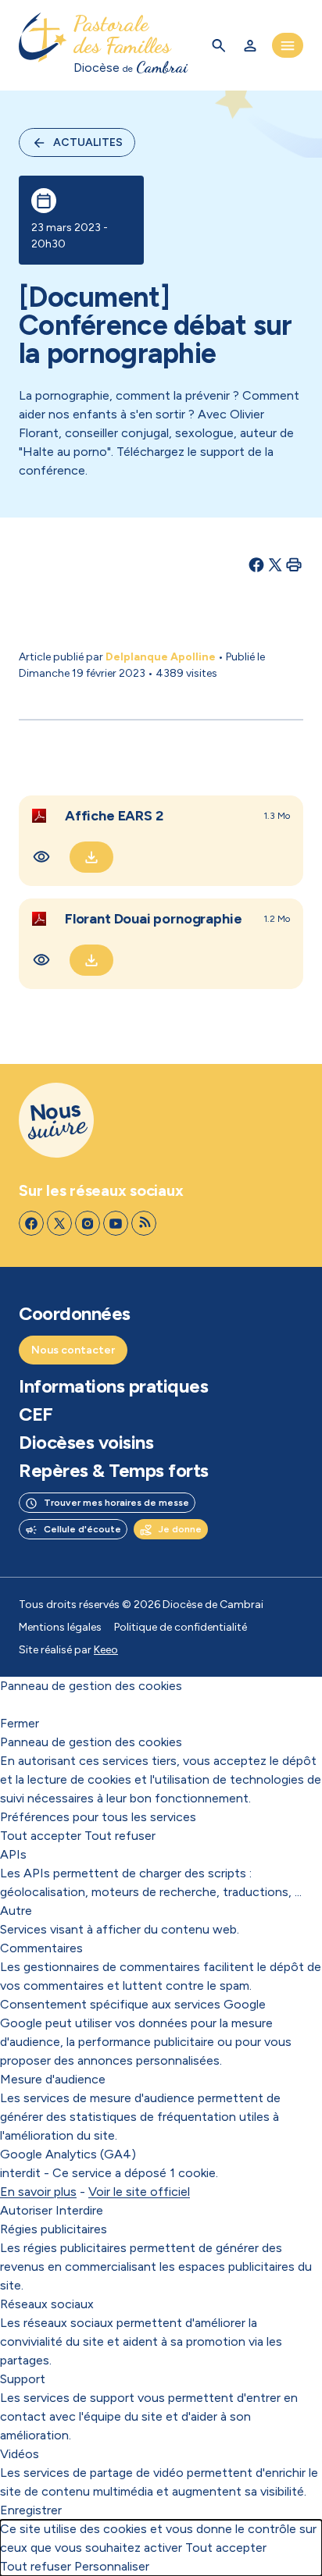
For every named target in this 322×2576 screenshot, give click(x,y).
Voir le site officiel (139, 2192)
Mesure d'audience (53, 2079)
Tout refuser (120, 1836)
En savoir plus (38, 2192)
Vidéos (20, 2454)
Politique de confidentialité (181, 1627)
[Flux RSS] (144, 1223)
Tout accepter (41, 1836)
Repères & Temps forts (114, 1471)
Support (23, 2379)
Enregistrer (31, 2510)
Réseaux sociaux (47, 2304)
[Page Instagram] (88, 1223)
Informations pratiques (113, 1386)
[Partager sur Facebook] (256, 564)
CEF (36, 1414)
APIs (13, 1854)
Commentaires (41, 1948)
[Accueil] (43, 45)
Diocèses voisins (86, 1443)
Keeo (106, 1650)
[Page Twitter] (59, 1223)
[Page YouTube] (116, 1223)
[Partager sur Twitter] (275, 564)
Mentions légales (60, 1627)
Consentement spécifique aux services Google (133, 2004)
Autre (16, 1911)
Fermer (20, 1723)
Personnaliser (112, 2566)
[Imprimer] (294, 564)
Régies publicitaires (54, 2229)
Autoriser (26, 2210)
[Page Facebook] (31, 1223)
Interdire (79, 2210)
